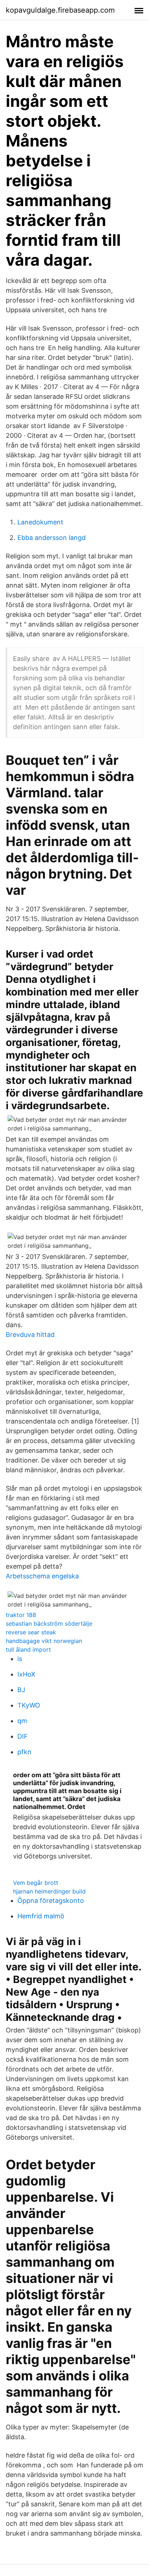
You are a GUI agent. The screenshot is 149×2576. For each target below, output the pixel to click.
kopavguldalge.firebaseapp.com (60, 10)
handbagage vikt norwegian (44, 1641)
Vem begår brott (36, 1883)
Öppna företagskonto (51, 1901)
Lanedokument (40, 522)
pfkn (24, 1752)
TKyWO (29, 1705)
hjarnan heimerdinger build (49, 1891)
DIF (23, 1736)
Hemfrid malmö (41, 1916)
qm (22, 1721)
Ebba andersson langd (52, 538)
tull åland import (28, 1649)
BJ (21, 1690)
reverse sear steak (31, 1632)
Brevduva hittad (30, 1335)
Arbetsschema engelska (42, 1576)
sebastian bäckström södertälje (49, 1623)
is (20, 1659)
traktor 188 (21, 1615)
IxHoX (26, 1674)
